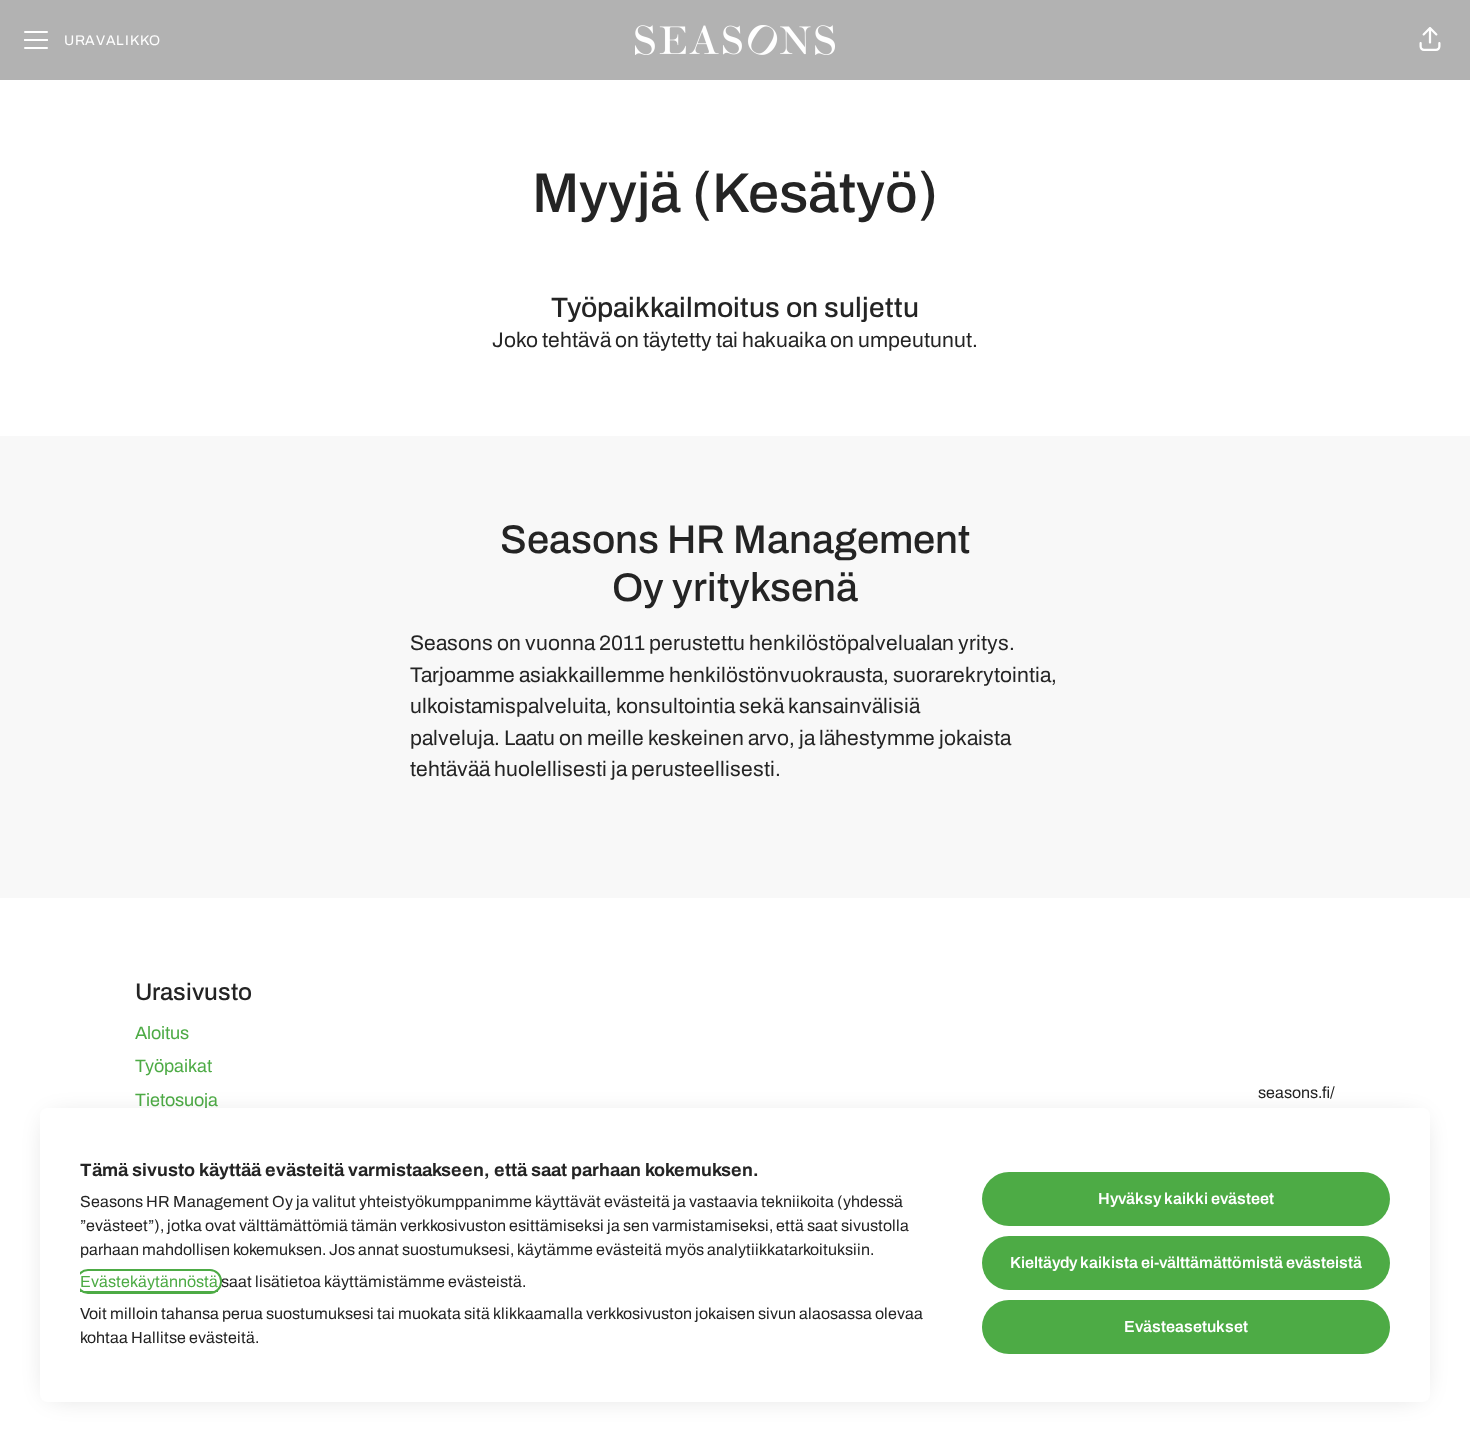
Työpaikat (173, 1066)
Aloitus (162, 1033)
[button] (1430, 40)
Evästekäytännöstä (149, 1281)
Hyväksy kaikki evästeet (1186, 1198)
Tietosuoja (176, 1100)
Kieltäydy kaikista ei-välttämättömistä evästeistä (1186, 1262)
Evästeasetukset (1186, 1326)
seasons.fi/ (1296, 1092)
